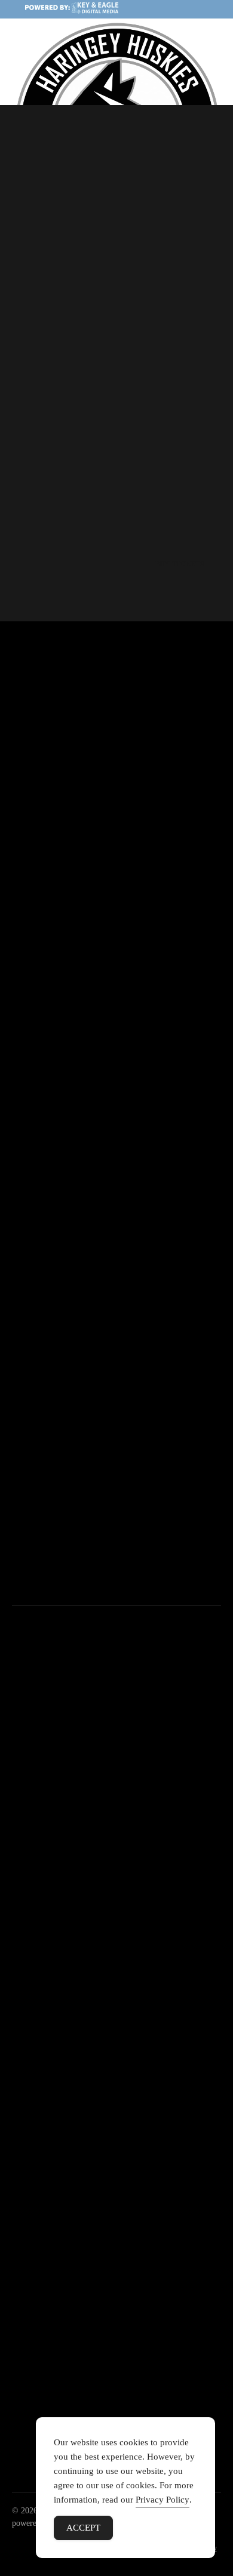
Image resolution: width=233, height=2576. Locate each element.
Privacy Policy (163, 2500)
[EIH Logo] (116, 2349)
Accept (83, 2528)
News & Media (41, 2046)
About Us (30, 2012)
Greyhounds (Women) (79, 1902)
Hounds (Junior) (67, 1919)
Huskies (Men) (65, 1885)
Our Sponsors (38, 2030)
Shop (22, 2064)
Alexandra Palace (70, 1936)
